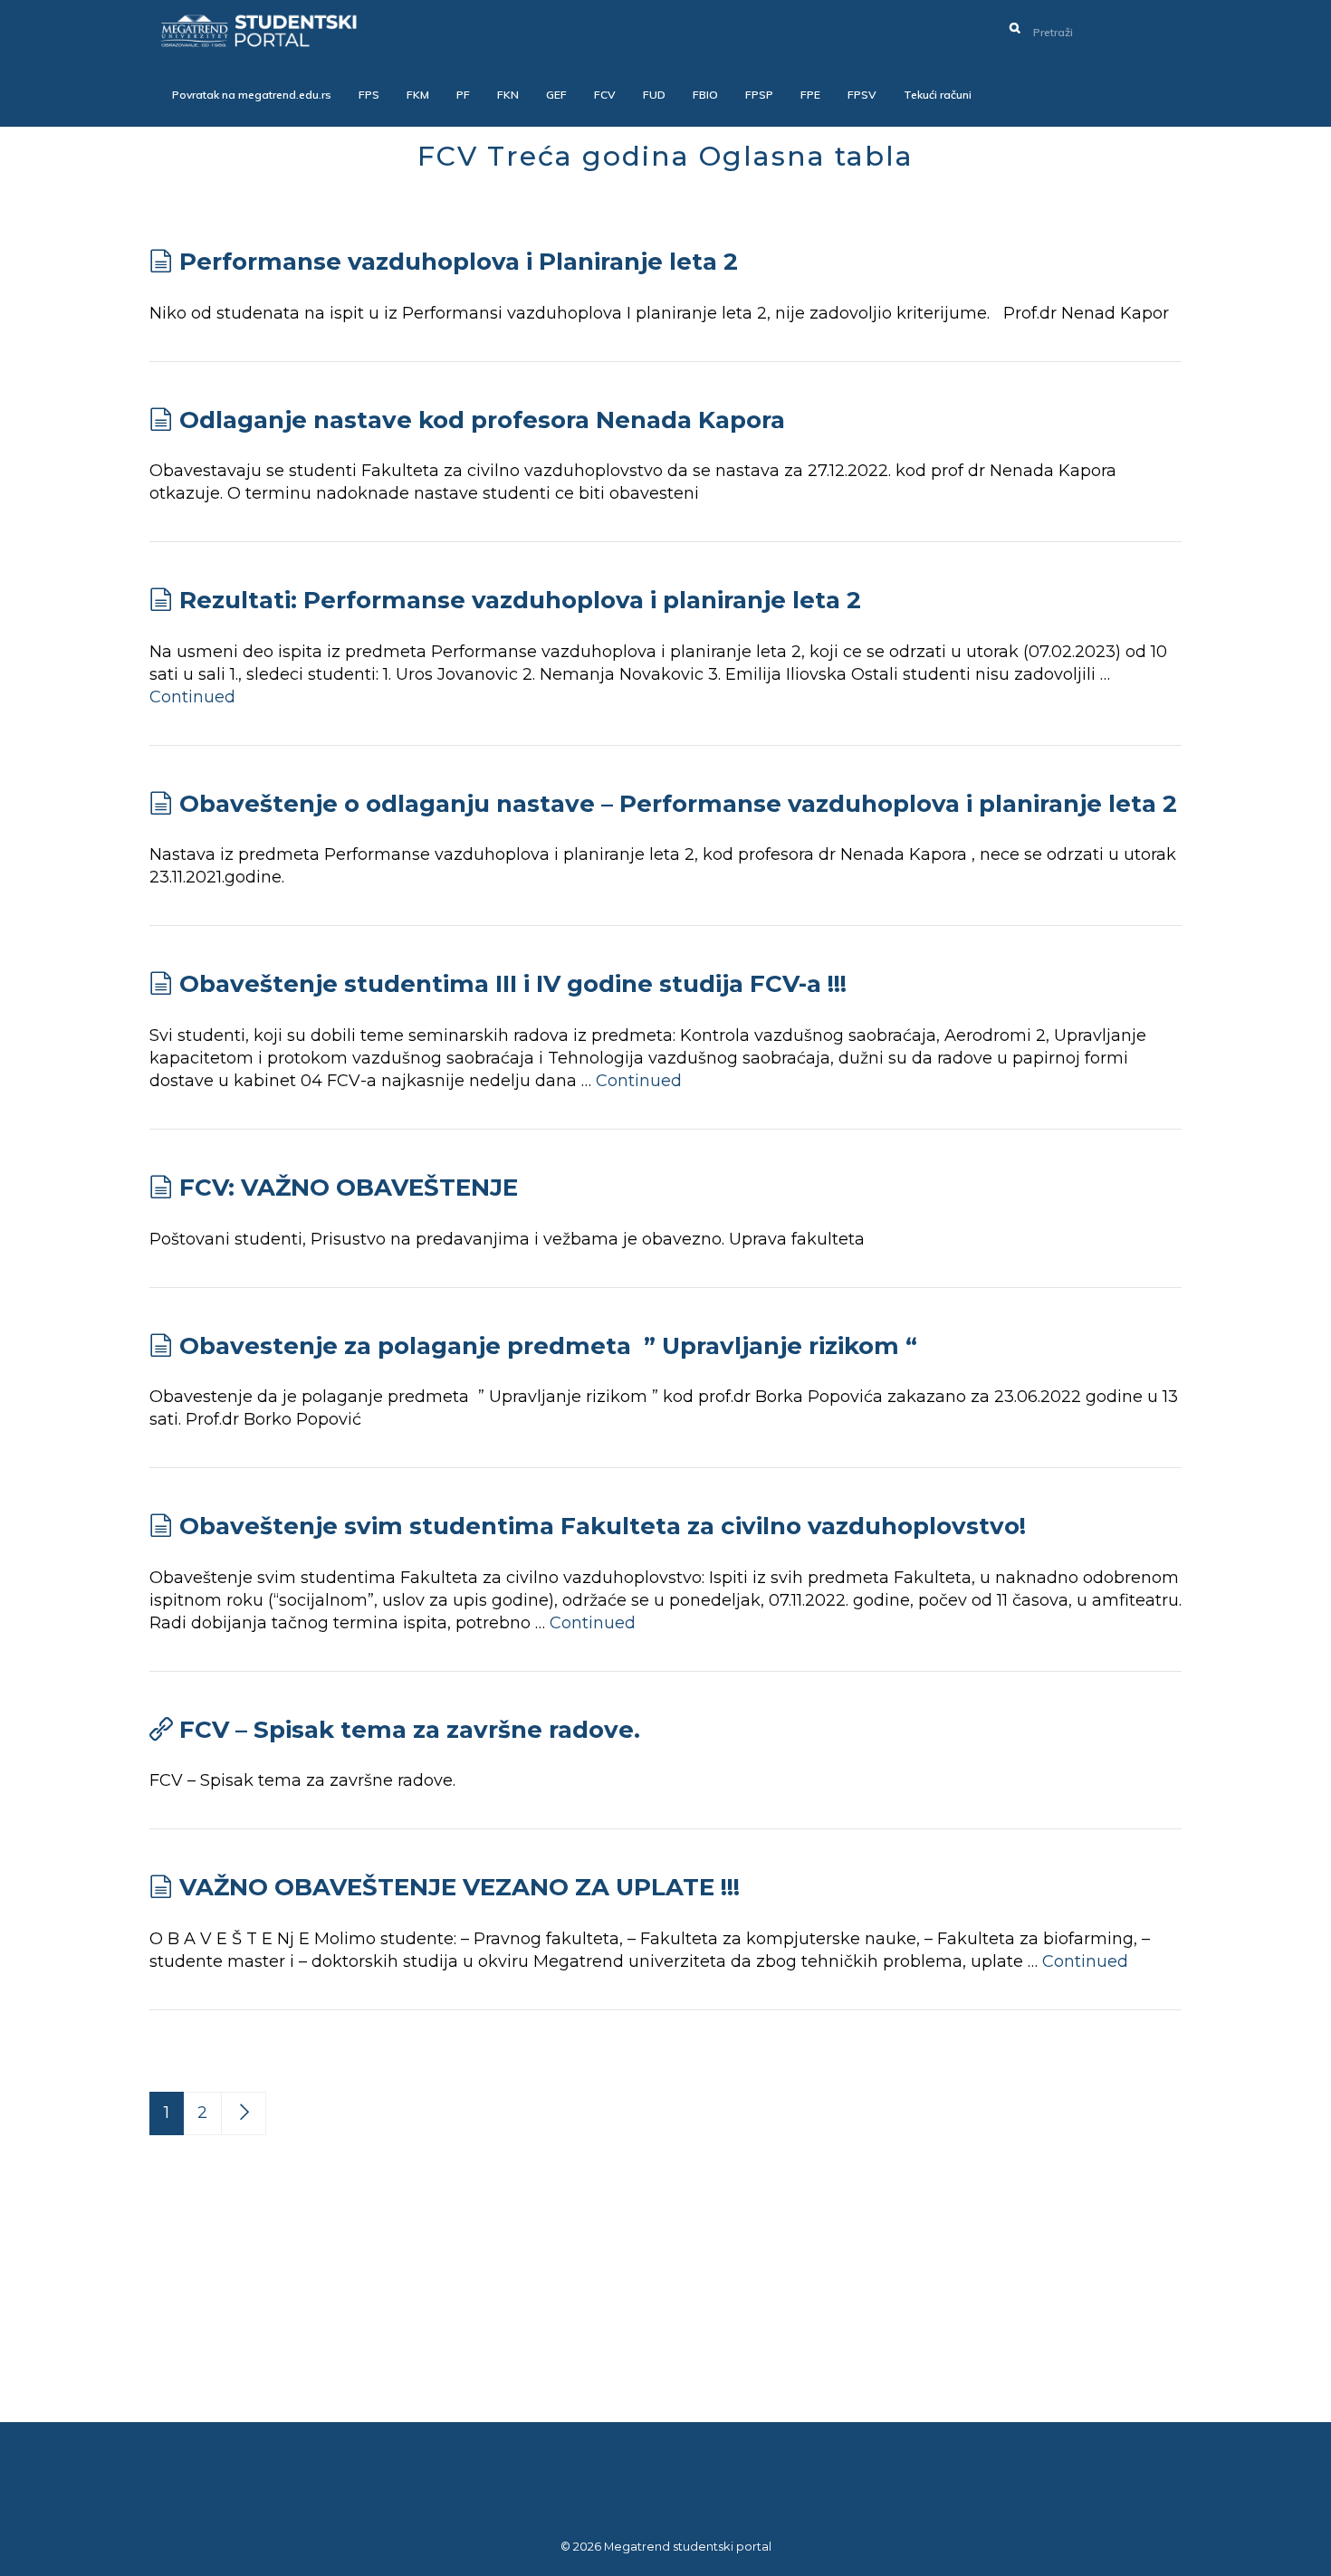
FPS (369, 95)
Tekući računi (938, 95)
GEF (556, 95)
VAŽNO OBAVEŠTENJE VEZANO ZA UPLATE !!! (460, 1887)
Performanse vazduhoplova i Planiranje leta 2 (459, 262)
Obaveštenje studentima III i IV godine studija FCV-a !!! (513, 984)
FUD (654, 95)
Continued (192, 697)
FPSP (759, 95)
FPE (810, 95)
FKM (418, 95)
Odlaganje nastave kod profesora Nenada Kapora (482, 420)
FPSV (862, 95)
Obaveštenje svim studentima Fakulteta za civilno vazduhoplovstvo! (603, 1526)
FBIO (705, 95)
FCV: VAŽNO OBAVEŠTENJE (349, 1188)
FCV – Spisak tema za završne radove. (410, 1730)
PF (463, 95)
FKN (508, 95)
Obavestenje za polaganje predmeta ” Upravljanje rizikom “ (548, 1346)
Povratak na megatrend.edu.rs (252, 95)
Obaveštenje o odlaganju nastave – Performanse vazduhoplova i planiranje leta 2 (678, 804)
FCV (605, 95)
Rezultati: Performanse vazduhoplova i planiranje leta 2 (520, 600)
